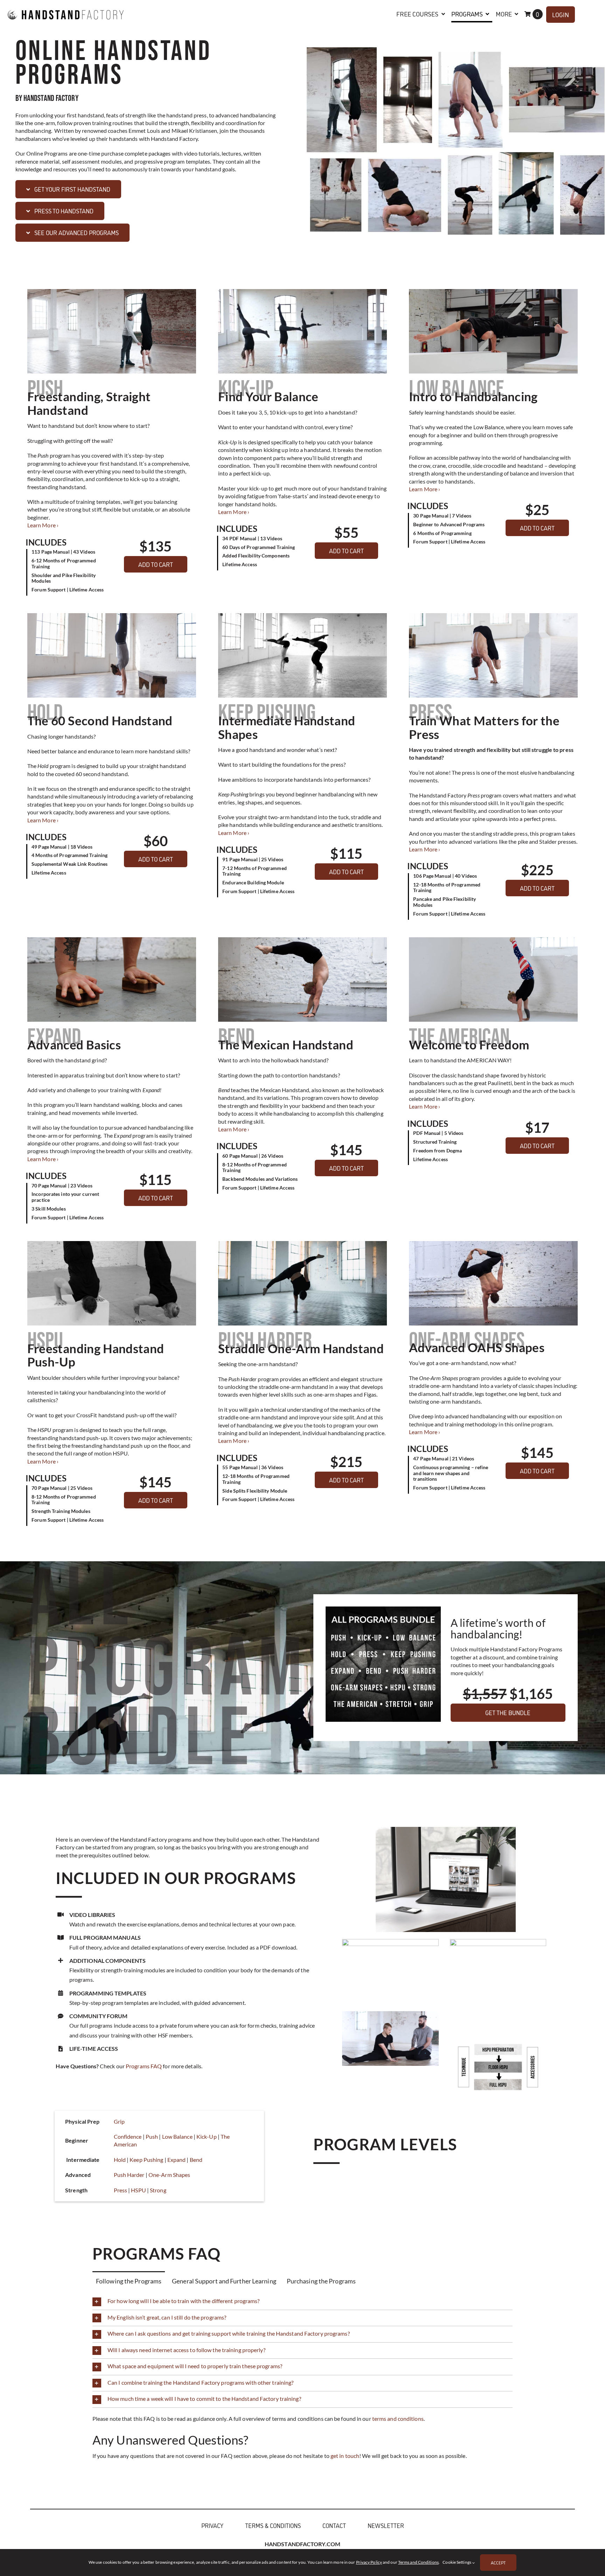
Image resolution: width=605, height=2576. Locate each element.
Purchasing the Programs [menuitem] (321, 2281)
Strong (158, 2190)
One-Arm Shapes (169, 2175)
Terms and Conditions (418, 2562)
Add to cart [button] (156, 564)
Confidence (128, 2136)
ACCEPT (498, 2563)
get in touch (345, 2456)
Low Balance (177, 2136)
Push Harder (129, 2175)
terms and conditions (398, 2419)
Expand (177, 2160)
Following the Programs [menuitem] (129, 2281)
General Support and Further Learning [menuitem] (224, 2281)
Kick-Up (207, 2136)
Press (121, 2190)
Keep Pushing (146, 2160)
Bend (196, 2160)
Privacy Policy (369, 2562)
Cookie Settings (457, 2562)
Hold (120, 2160)
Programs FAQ (144, 2066)
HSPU (138, 2190)
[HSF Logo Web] (66, 6)
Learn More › (43, 525)
